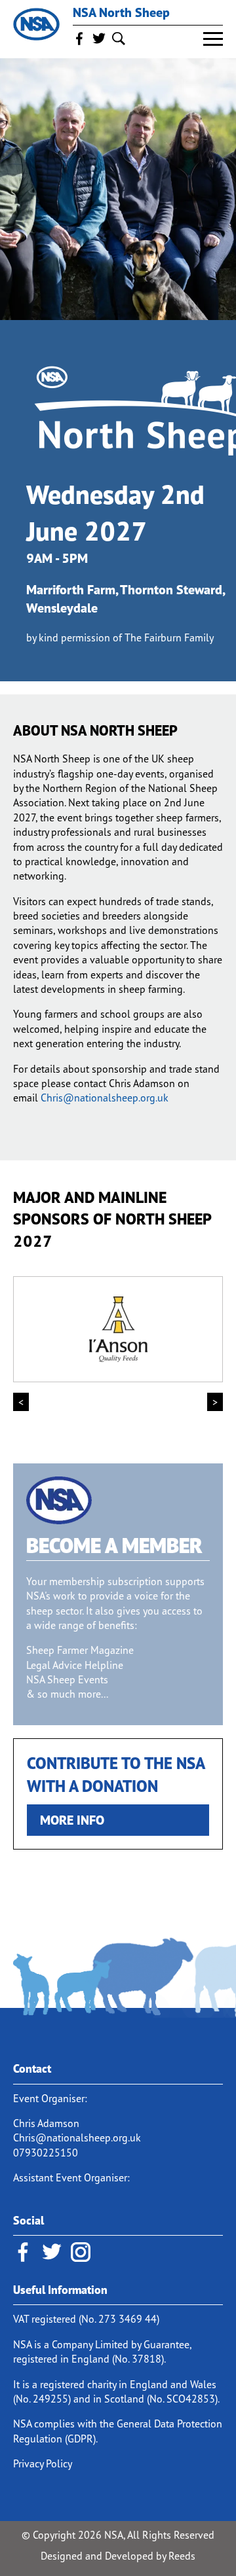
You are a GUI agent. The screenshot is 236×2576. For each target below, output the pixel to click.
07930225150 (46, 2153)
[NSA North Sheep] (36, 25)
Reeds (182, 2556)
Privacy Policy (43, 2463)
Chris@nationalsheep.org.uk (105, 1098)
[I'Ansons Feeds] (118, 1329)
